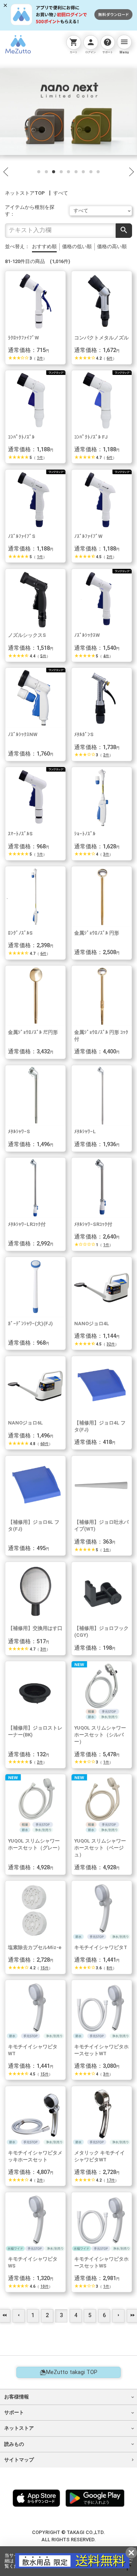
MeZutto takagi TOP (72, 2372)
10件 (45, 2286)
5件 (43, 656)
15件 (45, 1968)
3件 (106, 854)
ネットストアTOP (25, 193)
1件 (40, 458)
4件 (106, 656)
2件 (40, 358)
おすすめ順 (44, 246)
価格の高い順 (112, 246)
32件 (111, 1344)
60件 (45, 1444)
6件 (110, 358)
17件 (111, 2180)
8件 (110, 1968)
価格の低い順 (77, 246)
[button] (39, 171)
